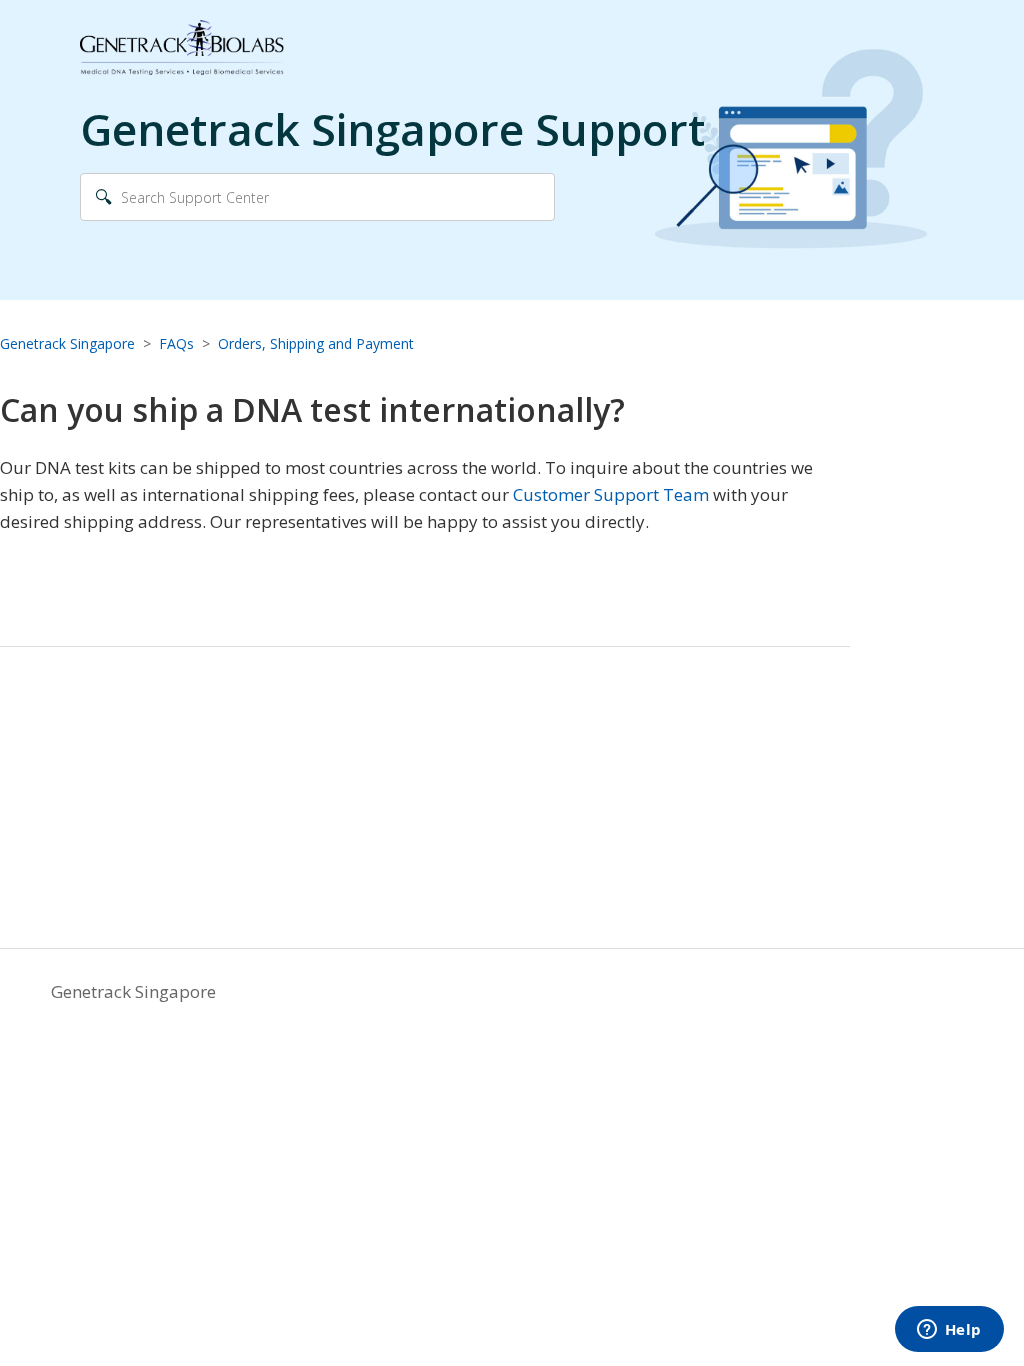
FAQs (176, 343)
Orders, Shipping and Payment (316, 343)
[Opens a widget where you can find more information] (949, 1331)
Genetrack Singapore (67, 343)
